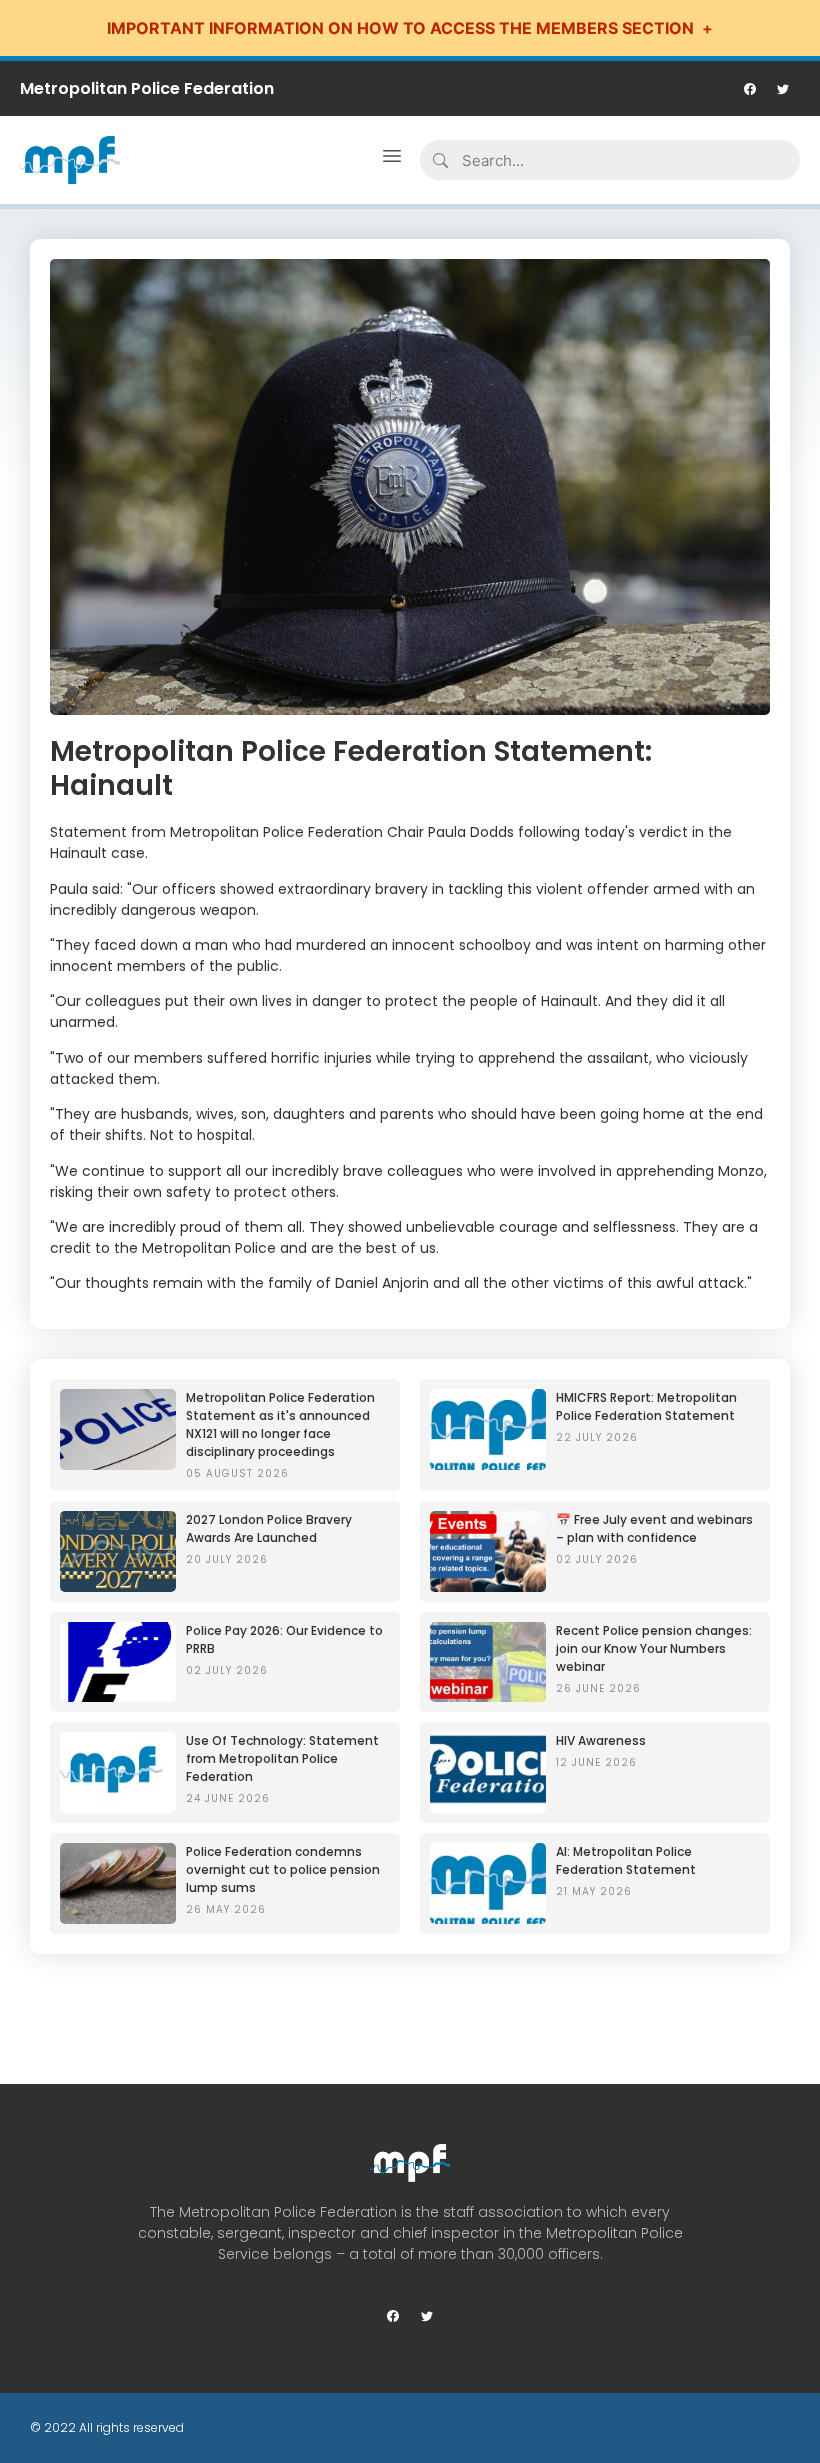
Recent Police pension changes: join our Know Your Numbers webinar (654, 1648)
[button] (392, 160)
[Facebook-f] (750, 89)
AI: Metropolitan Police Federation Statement (626, 1860)
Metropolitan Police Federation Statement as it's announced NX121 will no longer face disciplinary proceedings (280, 1424)
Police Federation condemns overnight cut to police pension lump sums (283, 1869)
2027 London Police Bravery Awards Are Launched (269, 1528)
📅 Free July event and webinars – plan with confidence (654, 1528)
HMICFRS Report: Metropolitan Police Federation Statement (646, 1406)
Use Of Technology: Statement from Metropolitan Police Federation (282, 1758)
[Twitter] (783, 89)
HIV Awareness (601, 1740)
